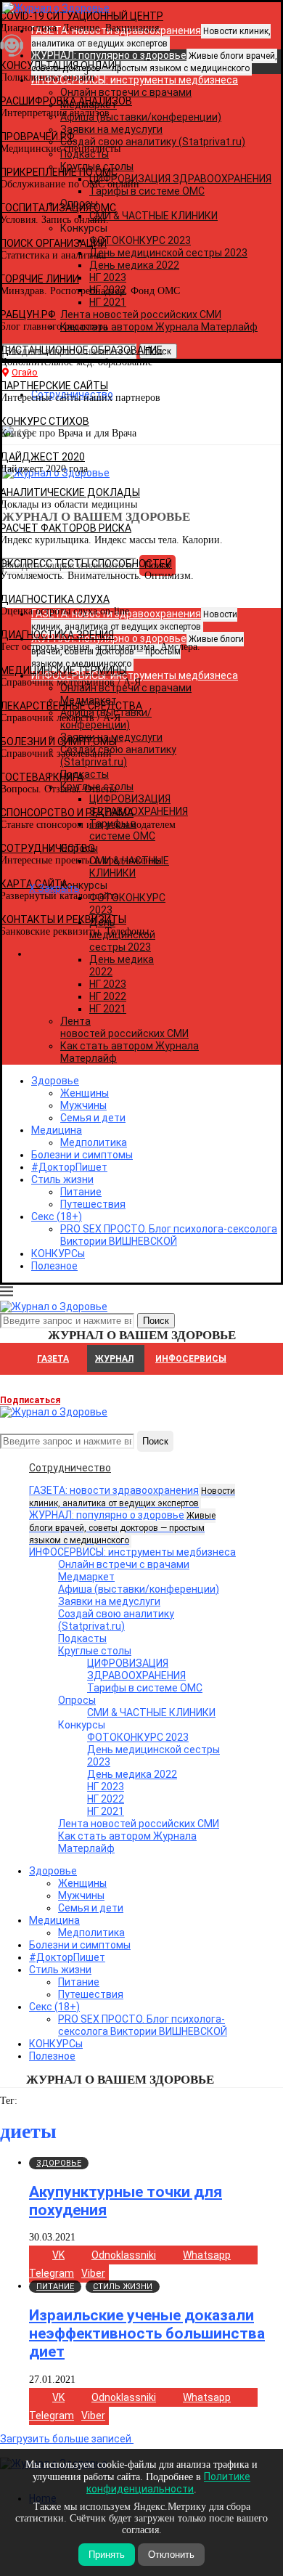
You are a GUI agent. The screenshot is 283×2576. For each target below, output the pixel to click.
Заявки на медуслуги (109, 1601)
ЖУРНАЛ (114, 1359)
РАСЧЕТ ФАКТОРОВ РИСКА (66, 528)
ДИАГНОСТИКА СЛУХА (55, 599)
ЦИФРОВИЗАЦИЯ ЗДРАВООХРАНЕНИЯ (136, 1669)
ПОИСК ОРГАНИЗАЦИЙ (53, 243)
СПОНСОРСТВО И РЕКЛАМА (67, 813)
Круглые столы (95, 1651)
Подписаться (30, 1400)
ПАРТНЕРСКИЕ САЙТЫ (54, 386)
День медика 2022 (132, 1774)
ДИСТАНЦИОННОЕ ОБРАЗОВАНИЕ (81, 350)
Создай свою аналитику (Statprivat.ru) (116, 1620)
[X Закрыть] (126, 954)
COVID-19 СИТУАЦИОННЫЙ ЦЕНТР (82, 16)
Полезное (54, 1266)
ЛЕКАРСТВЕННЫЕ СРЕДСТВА (71, 706)
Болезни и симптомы (82, 1155)
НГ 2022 (108, 996)
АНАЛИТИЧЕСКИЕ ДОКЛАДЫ (70, 492)
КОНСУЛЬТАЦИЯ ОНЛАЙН (61, 65)
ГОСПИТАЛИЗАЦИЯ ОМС (58, 208)
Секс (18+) (57, 1216)
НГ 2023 (108, 984)
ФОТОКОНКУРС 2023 (138, 1737)
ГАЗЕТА (53, 1359)
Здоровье (55, 1081)
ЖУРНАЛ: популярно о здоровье (122, 1527)
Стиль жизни (62, 1179)
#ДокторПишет (69, 1167)
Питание (81, 1192)
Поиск (155, 1441)
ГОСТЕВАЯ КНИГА (42, 777)
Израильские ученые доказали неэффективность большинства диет (147, 2333)
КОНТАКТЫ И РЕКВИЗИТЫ (63, 919)
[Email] (7, 1424)
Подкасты (82, 1638)
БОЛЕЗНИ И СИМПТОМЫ (58, 741)
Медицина (57, 1130)
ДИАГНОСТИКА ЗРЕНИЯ (57, 635)
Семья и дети (93, 1118)
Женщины (85, 1093)
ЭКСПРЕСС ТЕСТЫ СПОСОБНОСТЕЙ (86, 564)
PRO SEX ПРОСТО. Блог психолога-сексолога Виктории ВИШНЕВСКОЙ (169, 1235)
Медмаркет (86, 1577)
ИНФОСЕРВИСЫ (191, 1359)
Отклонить (171, 2555)
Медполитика (94, 1142)
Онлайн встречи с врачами (124, 1564)
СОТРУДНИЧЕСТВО (48, 848)
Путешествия (93, 1204)
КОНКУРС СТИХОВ (45, 421)
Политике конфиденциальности (168, 2483)
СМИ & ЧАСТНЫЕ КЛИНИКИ (151, 1712)
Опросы (77, 1700)
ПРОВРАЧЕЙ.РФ (37, 137)
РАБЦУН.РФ (28, 314)
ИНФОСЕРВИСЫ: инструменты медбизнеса (132, 1552)
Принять (107, 2555)
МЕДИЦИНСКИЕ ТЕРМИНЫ (63, 670)
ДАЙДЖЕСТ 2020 (42, 457)
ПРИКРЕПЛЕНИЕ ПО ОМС (59, 172)
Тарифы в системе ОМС (145, 1688)
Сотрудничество (70, 1468)
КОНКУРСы (58, 1254)
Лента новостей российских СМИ (124, 1027)
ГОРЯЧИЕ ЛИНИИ (40, 279)
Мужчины (83, 1105)
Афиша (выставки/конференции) (139, 1589)
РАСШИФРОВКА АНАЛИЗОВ (66, 101)
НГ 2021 (108, 1009)
